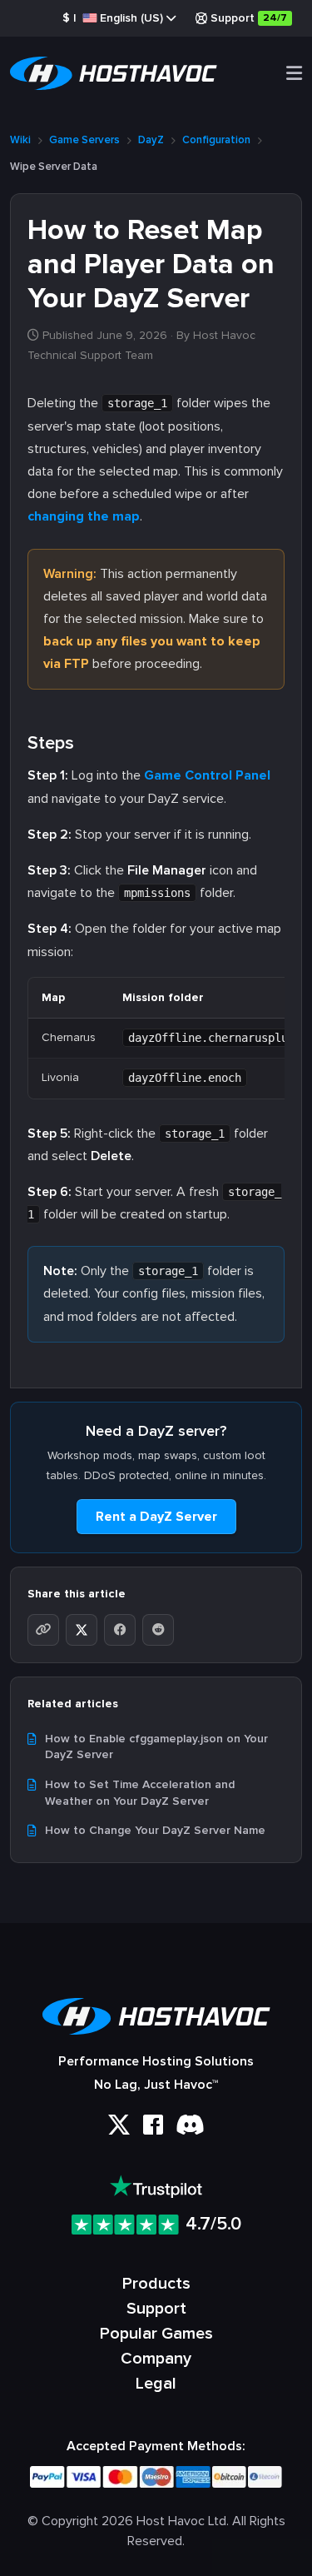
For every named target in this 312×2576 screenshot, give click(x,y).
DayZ (151, 140)
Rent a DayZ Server (156, 1517)
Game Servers (84, 140)
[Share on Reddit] (158, 1630)
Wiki (20, 140)
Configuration (216, 140)
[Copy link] (43, 1630)
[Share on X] (82, 1630)
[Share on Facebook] (120, 1630)
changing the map (84, 516)
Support (249, 18)
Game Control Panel (207, 775)
